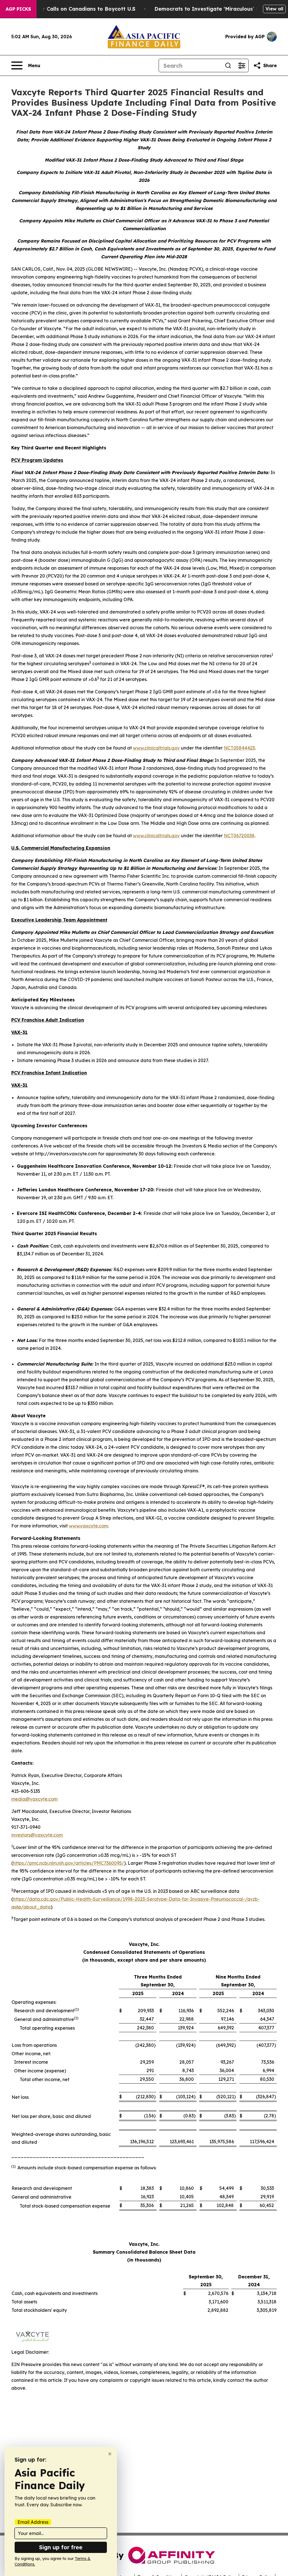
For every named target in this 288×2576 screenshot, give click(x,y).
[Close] (110, 2454)
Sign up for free (61, 2547)
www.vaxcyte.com (88, 1526)
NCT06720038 (239, 836)
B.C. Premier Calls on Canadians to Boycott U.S (75, 9)
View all (274, 9)
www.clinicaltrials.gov (156, 748)
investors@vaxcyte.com (37, 1835)
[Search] (228, 65)
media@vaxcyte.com (34, 1799)
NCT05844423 (239, 748)
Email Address (33, 2522)
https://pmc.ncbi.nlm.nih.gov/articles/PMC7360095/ (68, 1863)
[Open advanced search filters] (242, 65)
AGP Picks (18, 9)
